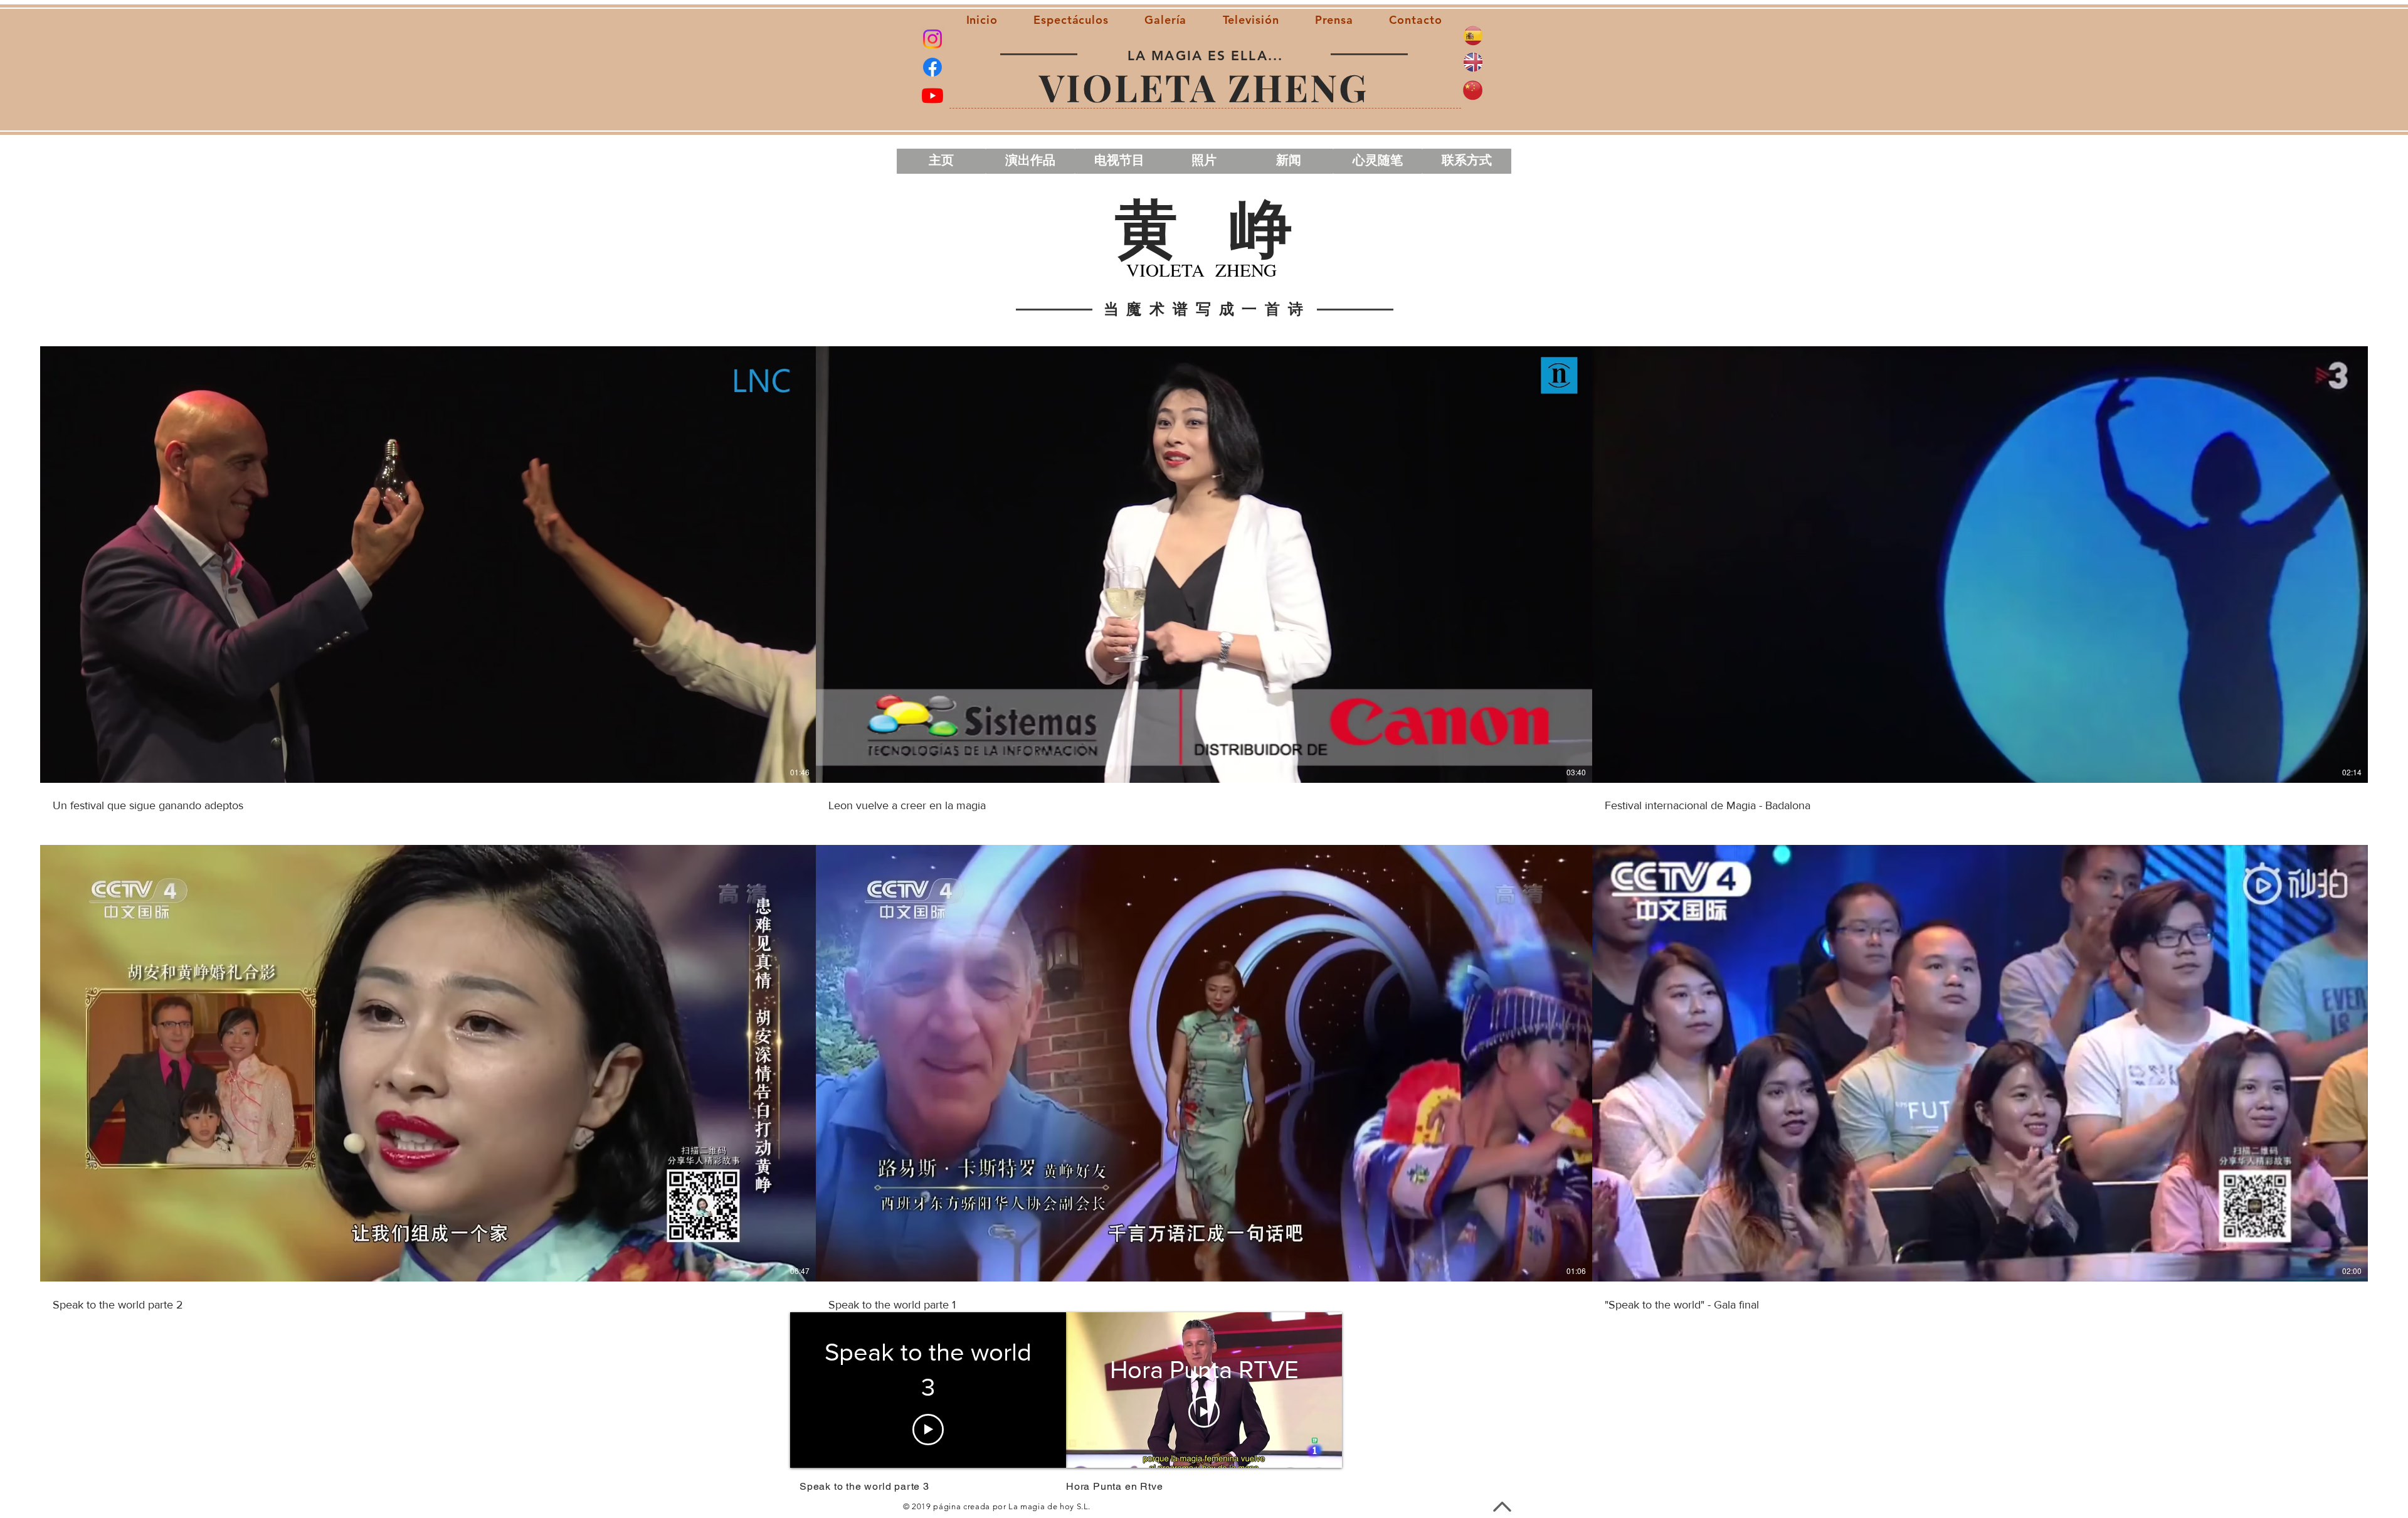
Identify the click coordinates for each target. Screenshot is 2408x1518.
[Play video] (1204, 1412)
